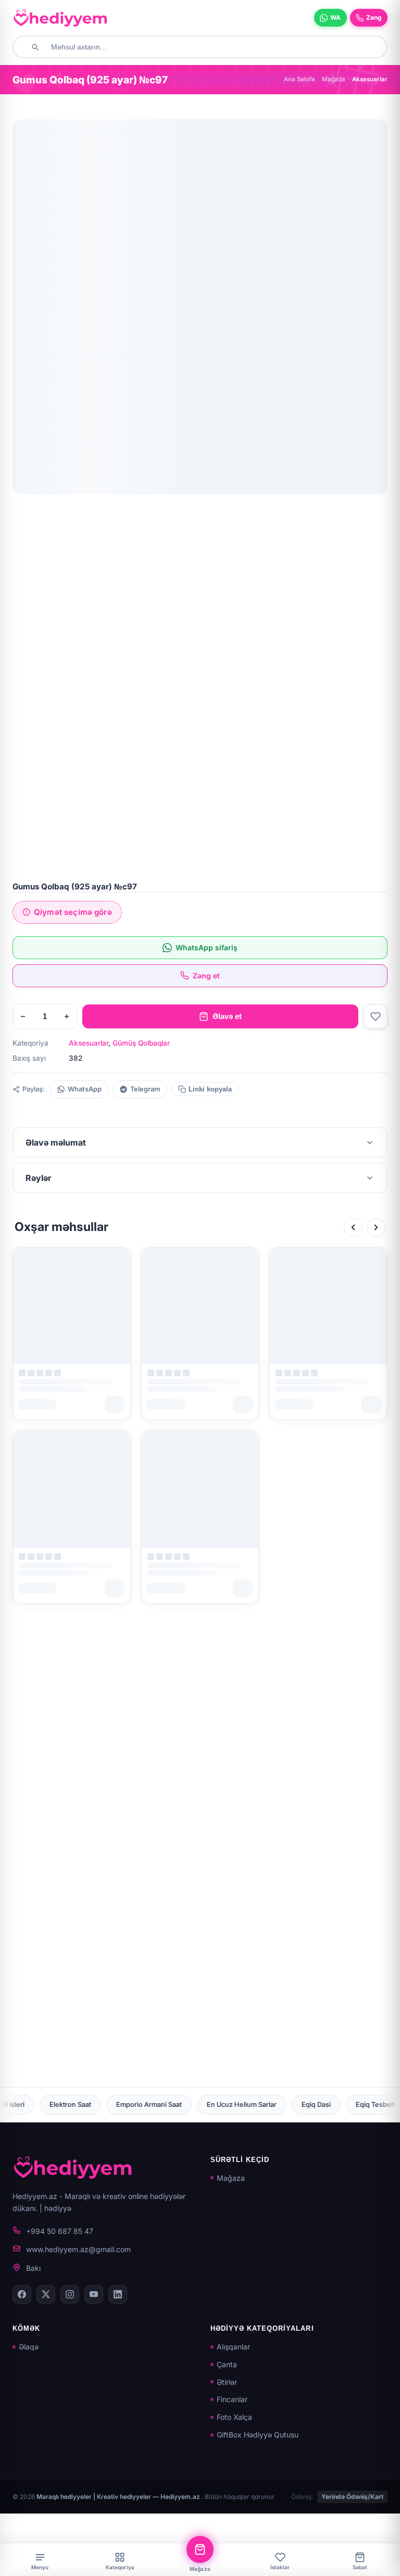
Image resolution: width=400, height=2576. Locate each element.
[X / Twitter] (46, 2294)
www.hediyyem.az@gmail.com (78, 2249)
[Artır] (67, 1016)
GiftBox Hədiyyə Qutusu (258, 2435)
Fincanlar (232, 2399)
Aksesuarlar (89, 1043)
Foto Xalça (234, 2417)
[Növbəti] (376, 1227)
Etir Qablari (295, 2104)
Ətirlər (227, 2382)
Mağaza (334, 79)
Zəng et (206, 976)
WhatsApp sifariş (207, 947)
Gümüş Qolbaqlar (141, 1043)
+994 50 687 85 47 (60, 2231)
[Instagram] (70, 2294)
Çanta (227, 2364)
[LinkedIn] (118, 2294)
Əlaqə (29, 2347)
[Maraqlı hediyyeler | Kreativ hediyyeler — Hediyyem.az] (60, 18)
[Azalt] (23, 1016)
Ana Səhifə (299, 79)
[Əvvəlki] (353, 1227)
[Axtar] (35, 47)
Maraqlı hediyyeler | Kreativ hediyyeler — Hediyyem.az (119, 2497)
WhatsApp (85, 1089)
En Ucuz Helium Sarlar (99, 2104)
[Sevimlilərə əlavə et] (376, 1016)
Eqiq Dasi (173, 2104)
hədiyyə (58, 2208)
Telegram (145, 1089)
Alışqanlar (233, 2347)
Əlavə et (227, 1016)
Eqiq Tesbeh (233, 2104)
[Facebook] (22, 2294)
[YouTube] (94, 2294)
